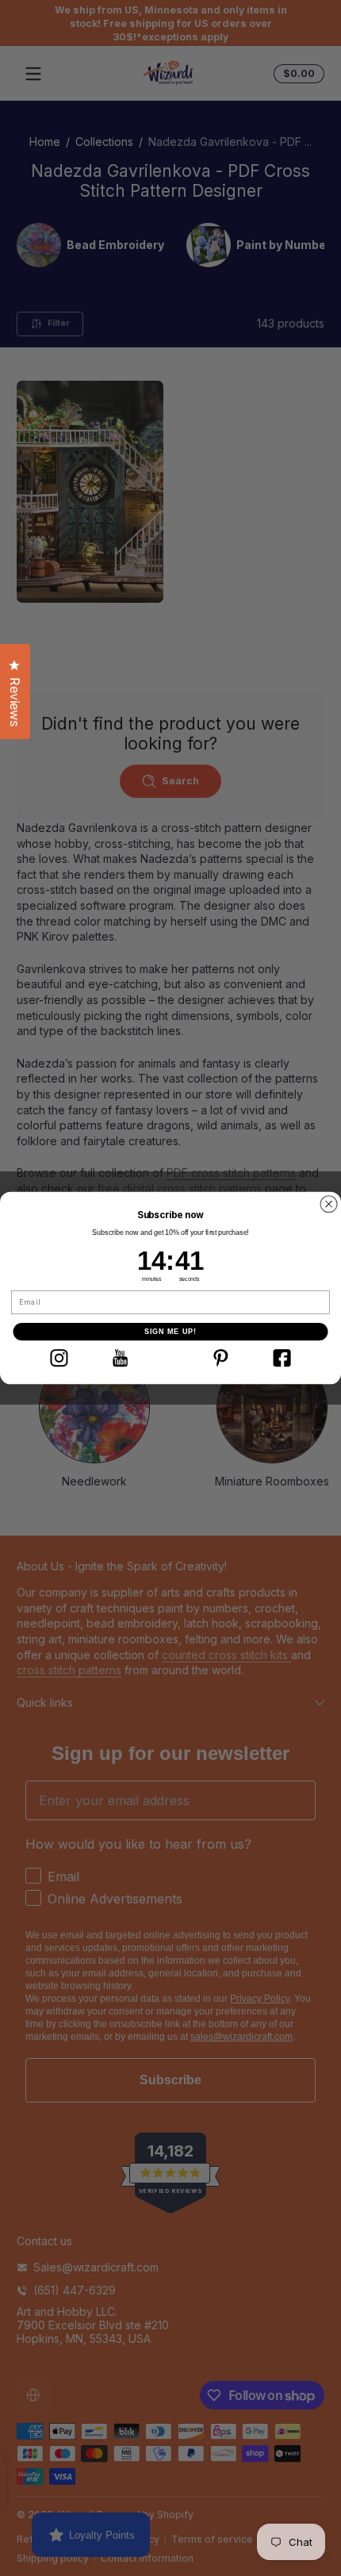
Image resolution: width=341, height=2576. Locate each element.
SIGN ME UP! (171, 1331)
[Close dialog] (329, 1204)
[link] (59, 1358)
